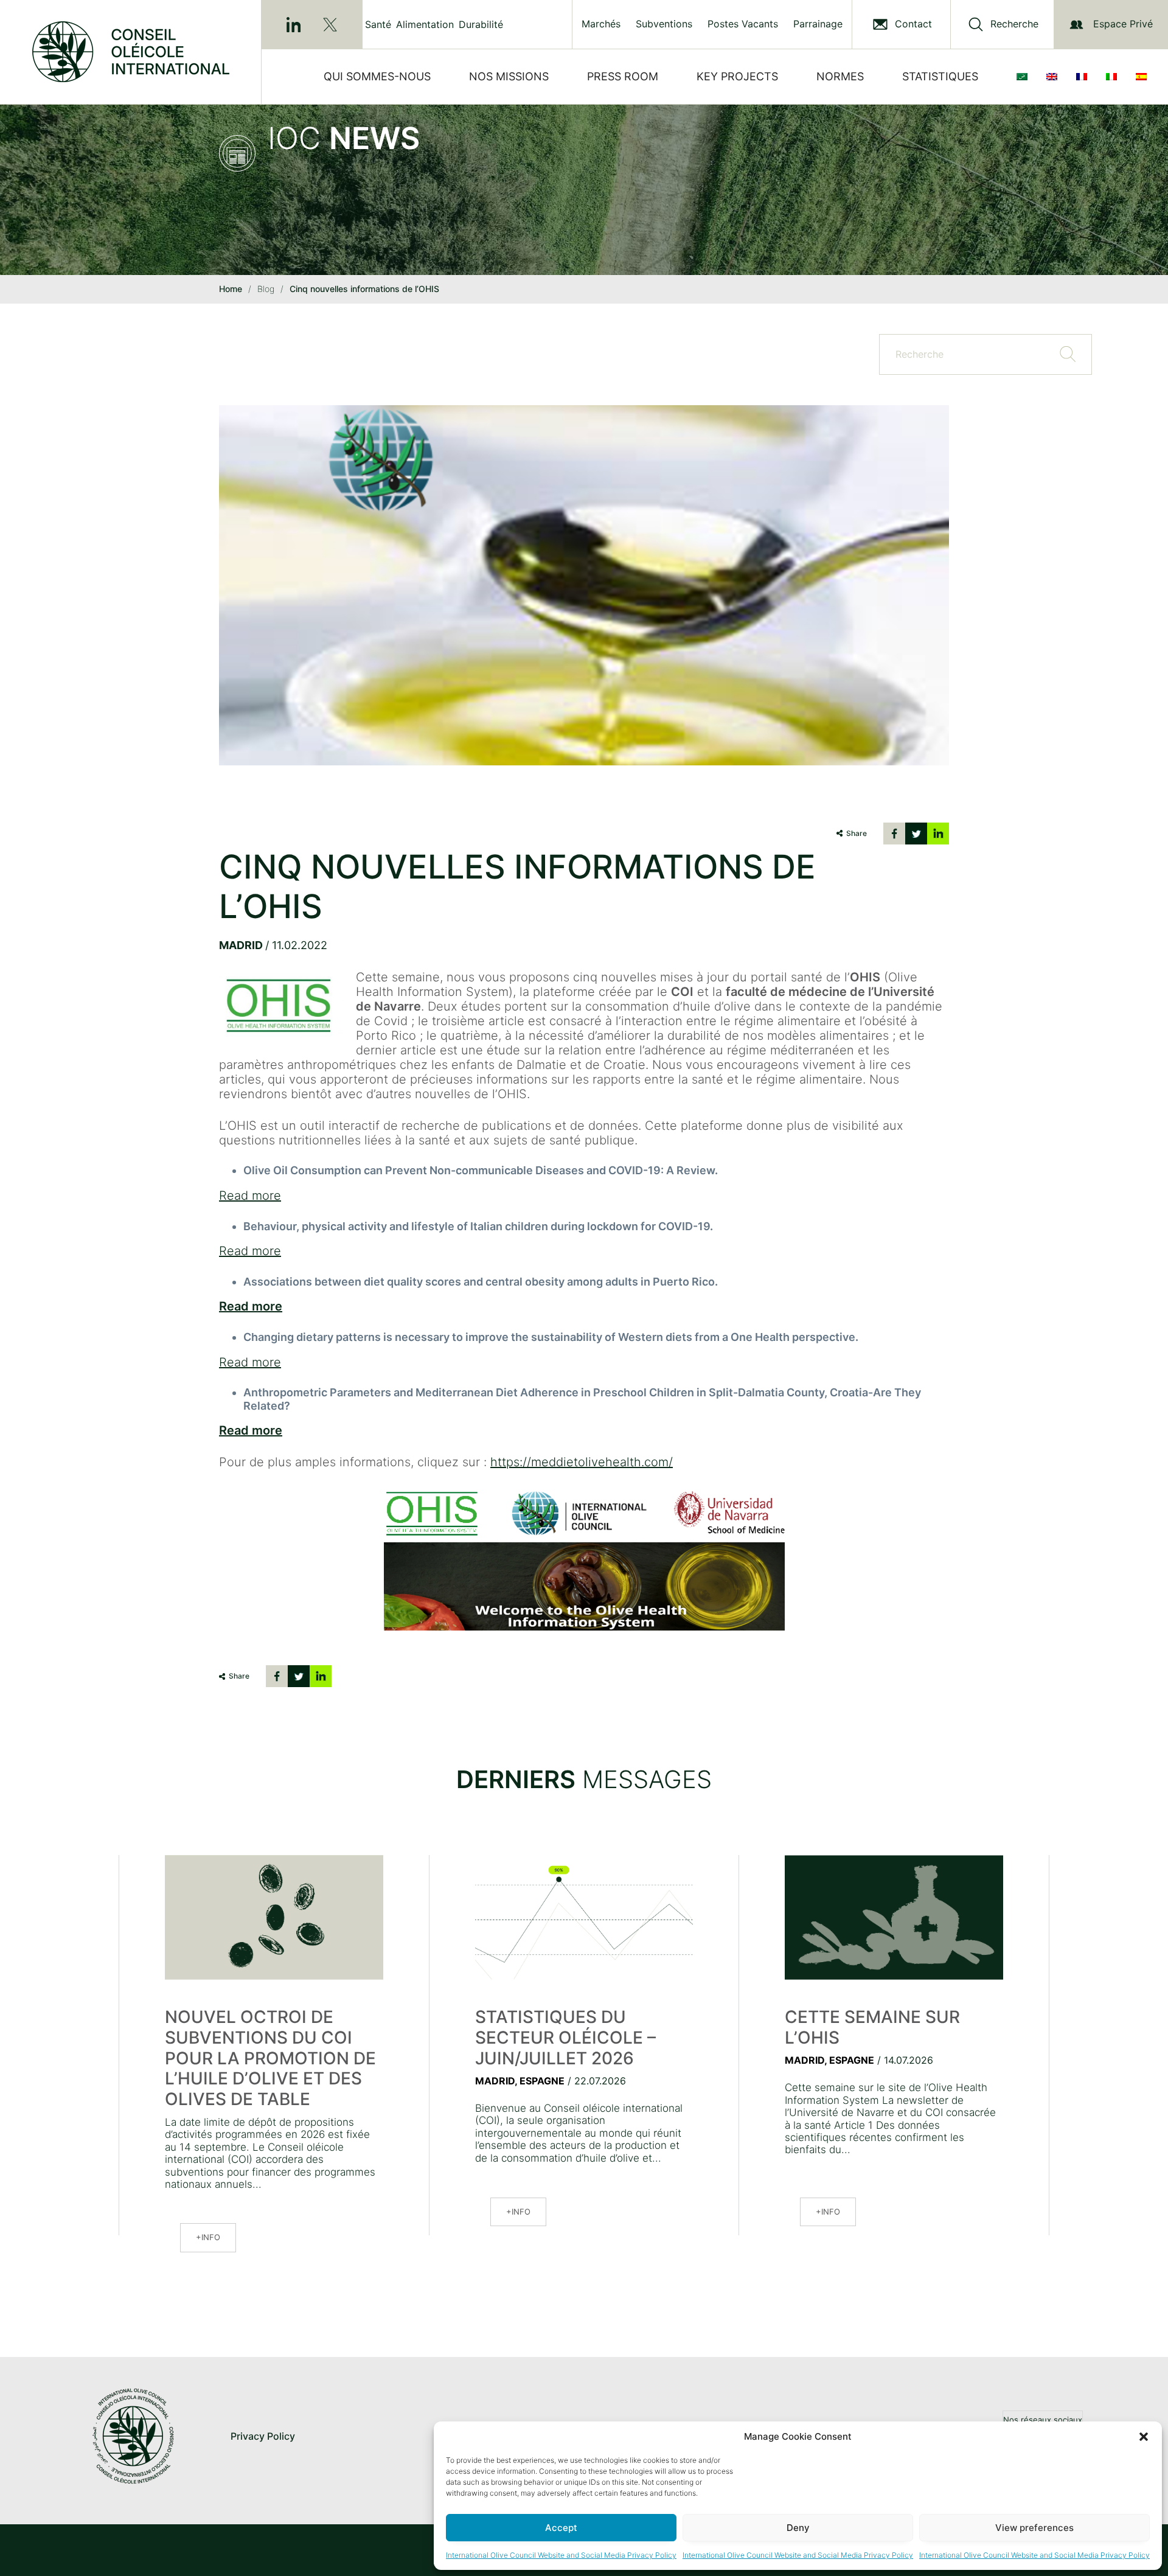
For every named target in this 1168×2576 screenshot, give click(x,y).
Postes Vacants (743, 24)
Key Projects (737, 76)
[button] (1144, 2437)
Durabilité (481, 24)
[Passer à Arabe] (1024, 77)
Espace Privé (1123, 24)
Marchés (601, 24)
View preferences (1034, 2528)
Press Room (623, 76)
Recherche (1014, 24)
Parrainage (818, 24)
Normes (840, 76)
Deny (798, 2528)
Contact (913, 24)
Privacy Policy (263, 2436)
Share (857, 833)
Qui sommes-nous (377, 76)
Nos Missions (509, 76)
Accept (561, 2528)
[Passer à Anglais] (1054, 77)
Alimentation (425, 24)
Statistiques (940, 76)
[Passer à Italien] (1114, 77)
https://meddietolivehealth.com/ (582, 1462)
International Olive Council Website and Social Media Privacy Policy (561, 2555)
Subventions (664, 24)
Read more (250, 1196)
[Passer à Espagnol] (1144, 77)
